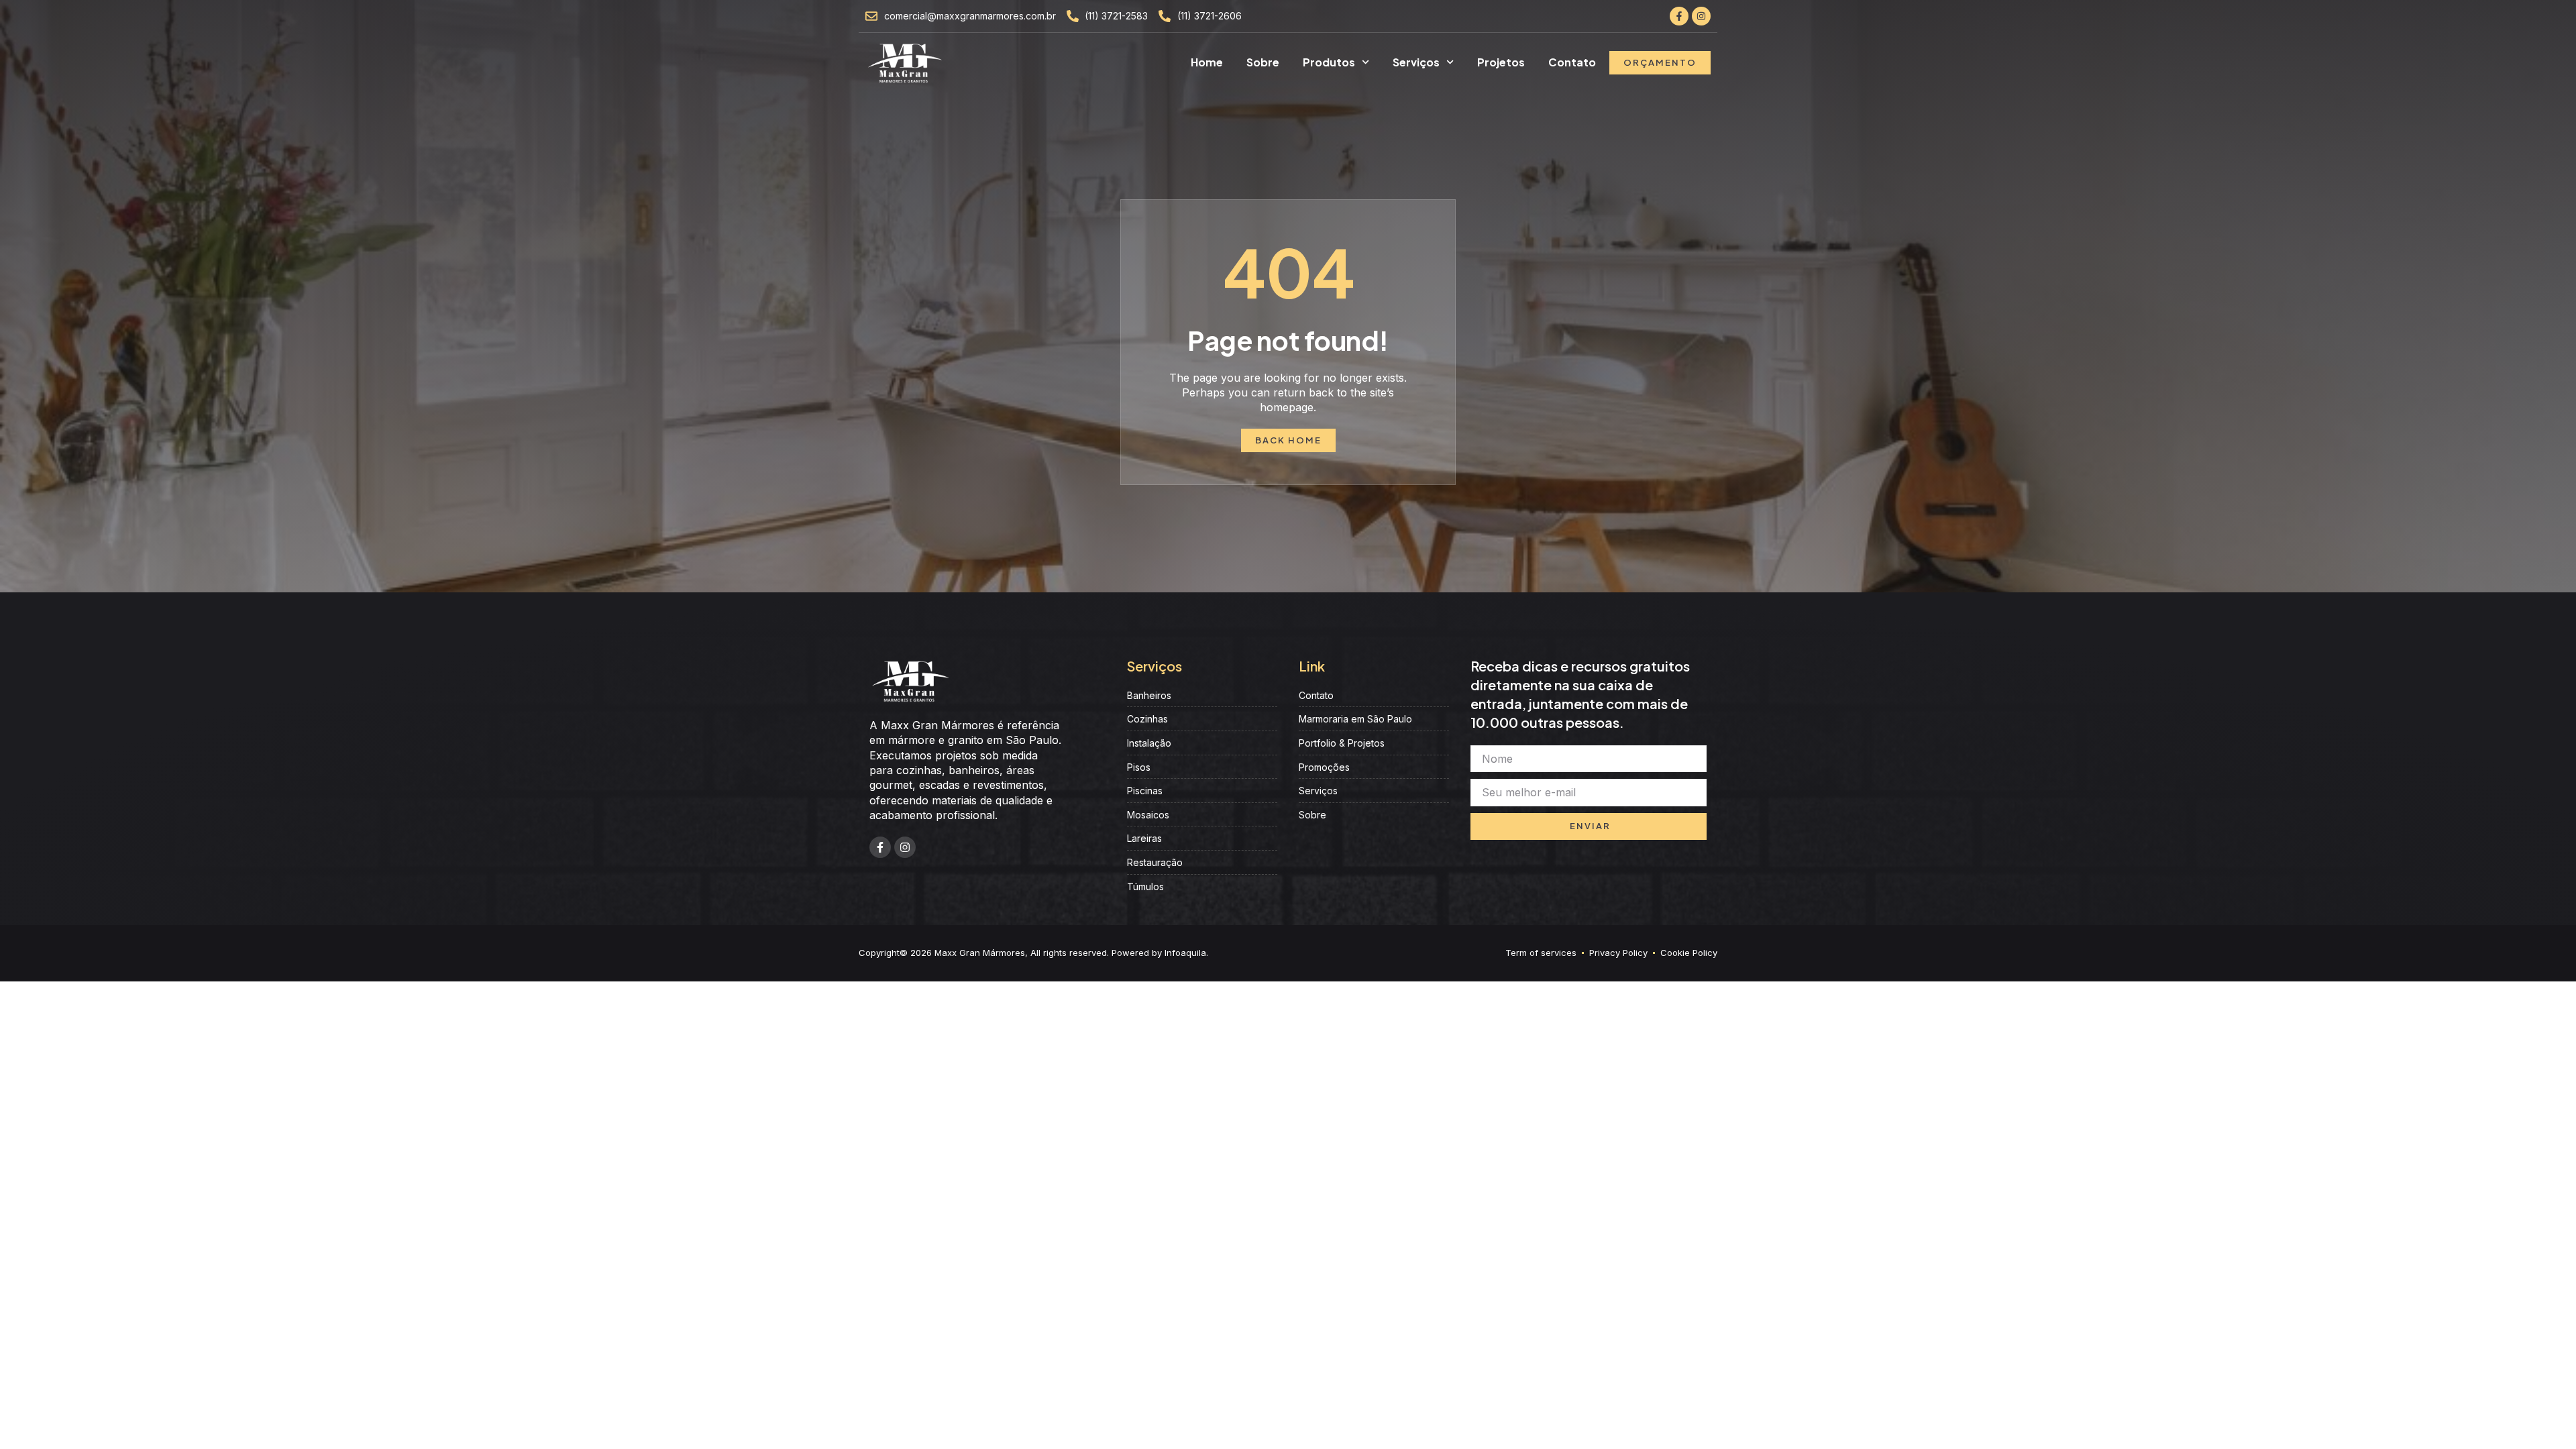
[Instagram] (1701, 16)
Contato (1572, 62)
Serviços (1416, 62)
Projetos (1501, 62)
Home (1207, 62)
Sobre (1263, 62)
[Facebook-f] (1679, 16)
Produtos (1329, 62)
